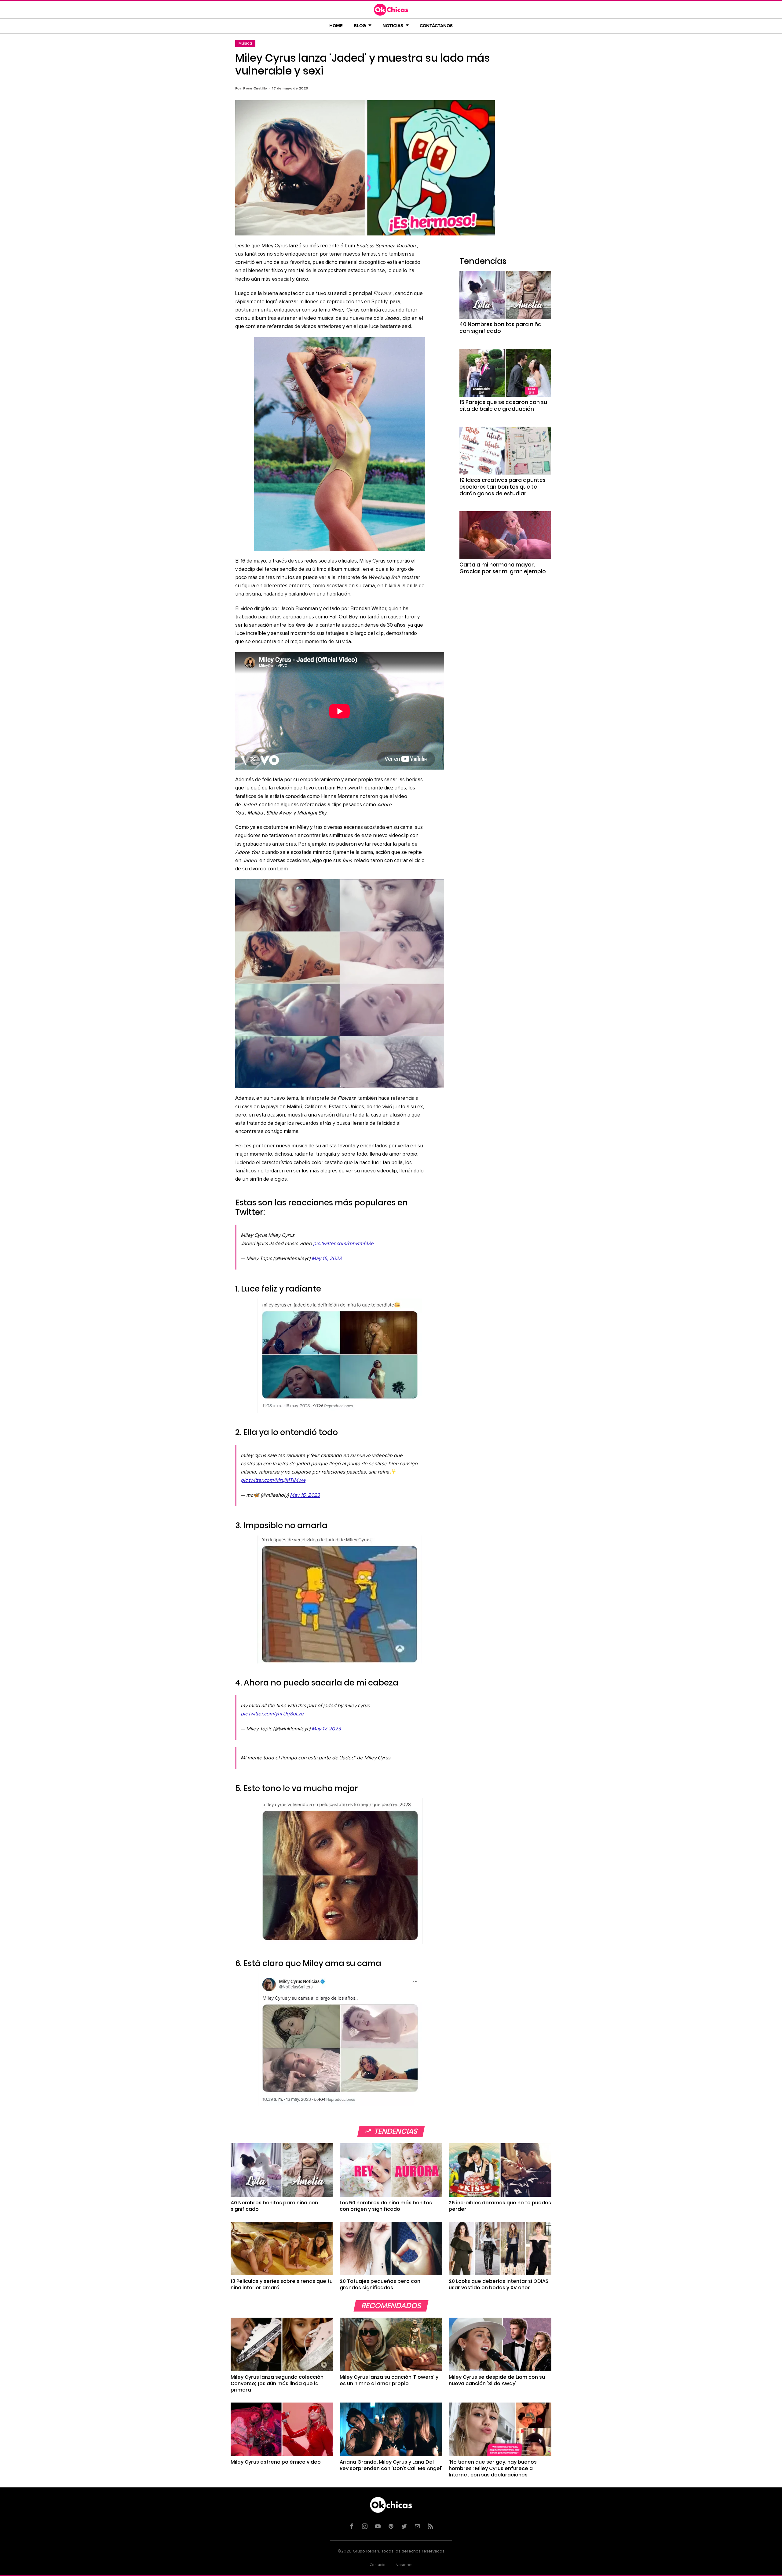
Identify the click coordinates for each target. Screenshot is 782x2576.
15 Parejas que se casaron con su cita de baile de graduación (503, 406)
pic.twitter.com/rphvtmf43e (343, 1244)
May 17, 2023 (326, 1729)
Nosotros (404, 2565)
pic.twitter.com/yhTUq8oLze (272, 1714)
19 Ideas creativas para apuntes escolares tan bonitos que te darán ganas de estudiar (502, 487)
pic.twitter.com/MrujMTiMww (273, 1480)
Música (245, 43)
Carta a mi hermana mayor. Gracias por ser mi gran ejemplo (503, 568)
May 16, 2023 (327, 1259)
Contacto (378, 2565)
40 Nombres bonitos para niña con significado (501, 328)
